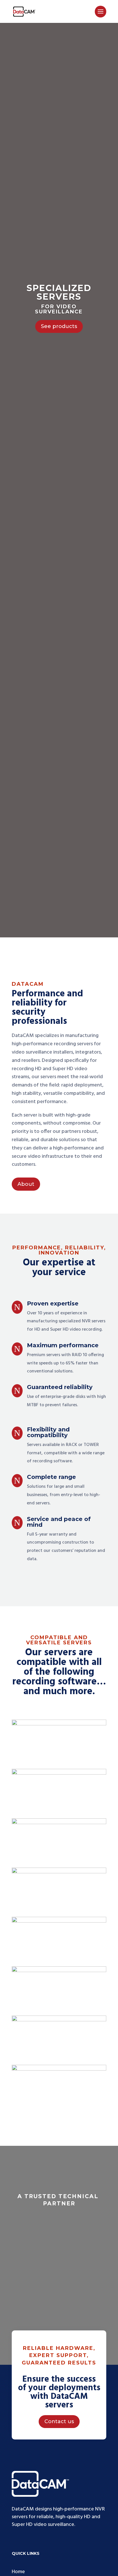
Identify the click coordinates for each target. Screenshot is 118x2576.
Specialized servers (59, 292)
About (26, 1184)
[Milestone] (59, 2020)
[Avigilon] (59, 1724)
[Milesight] (59, 1971)
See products (59, 326)
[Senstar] (59, 2069)
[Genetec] (59, 1921)
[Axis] (59, 1773)
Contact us (59, 2421)
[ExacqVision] (59, 1872)
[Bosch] (59, 1823)
